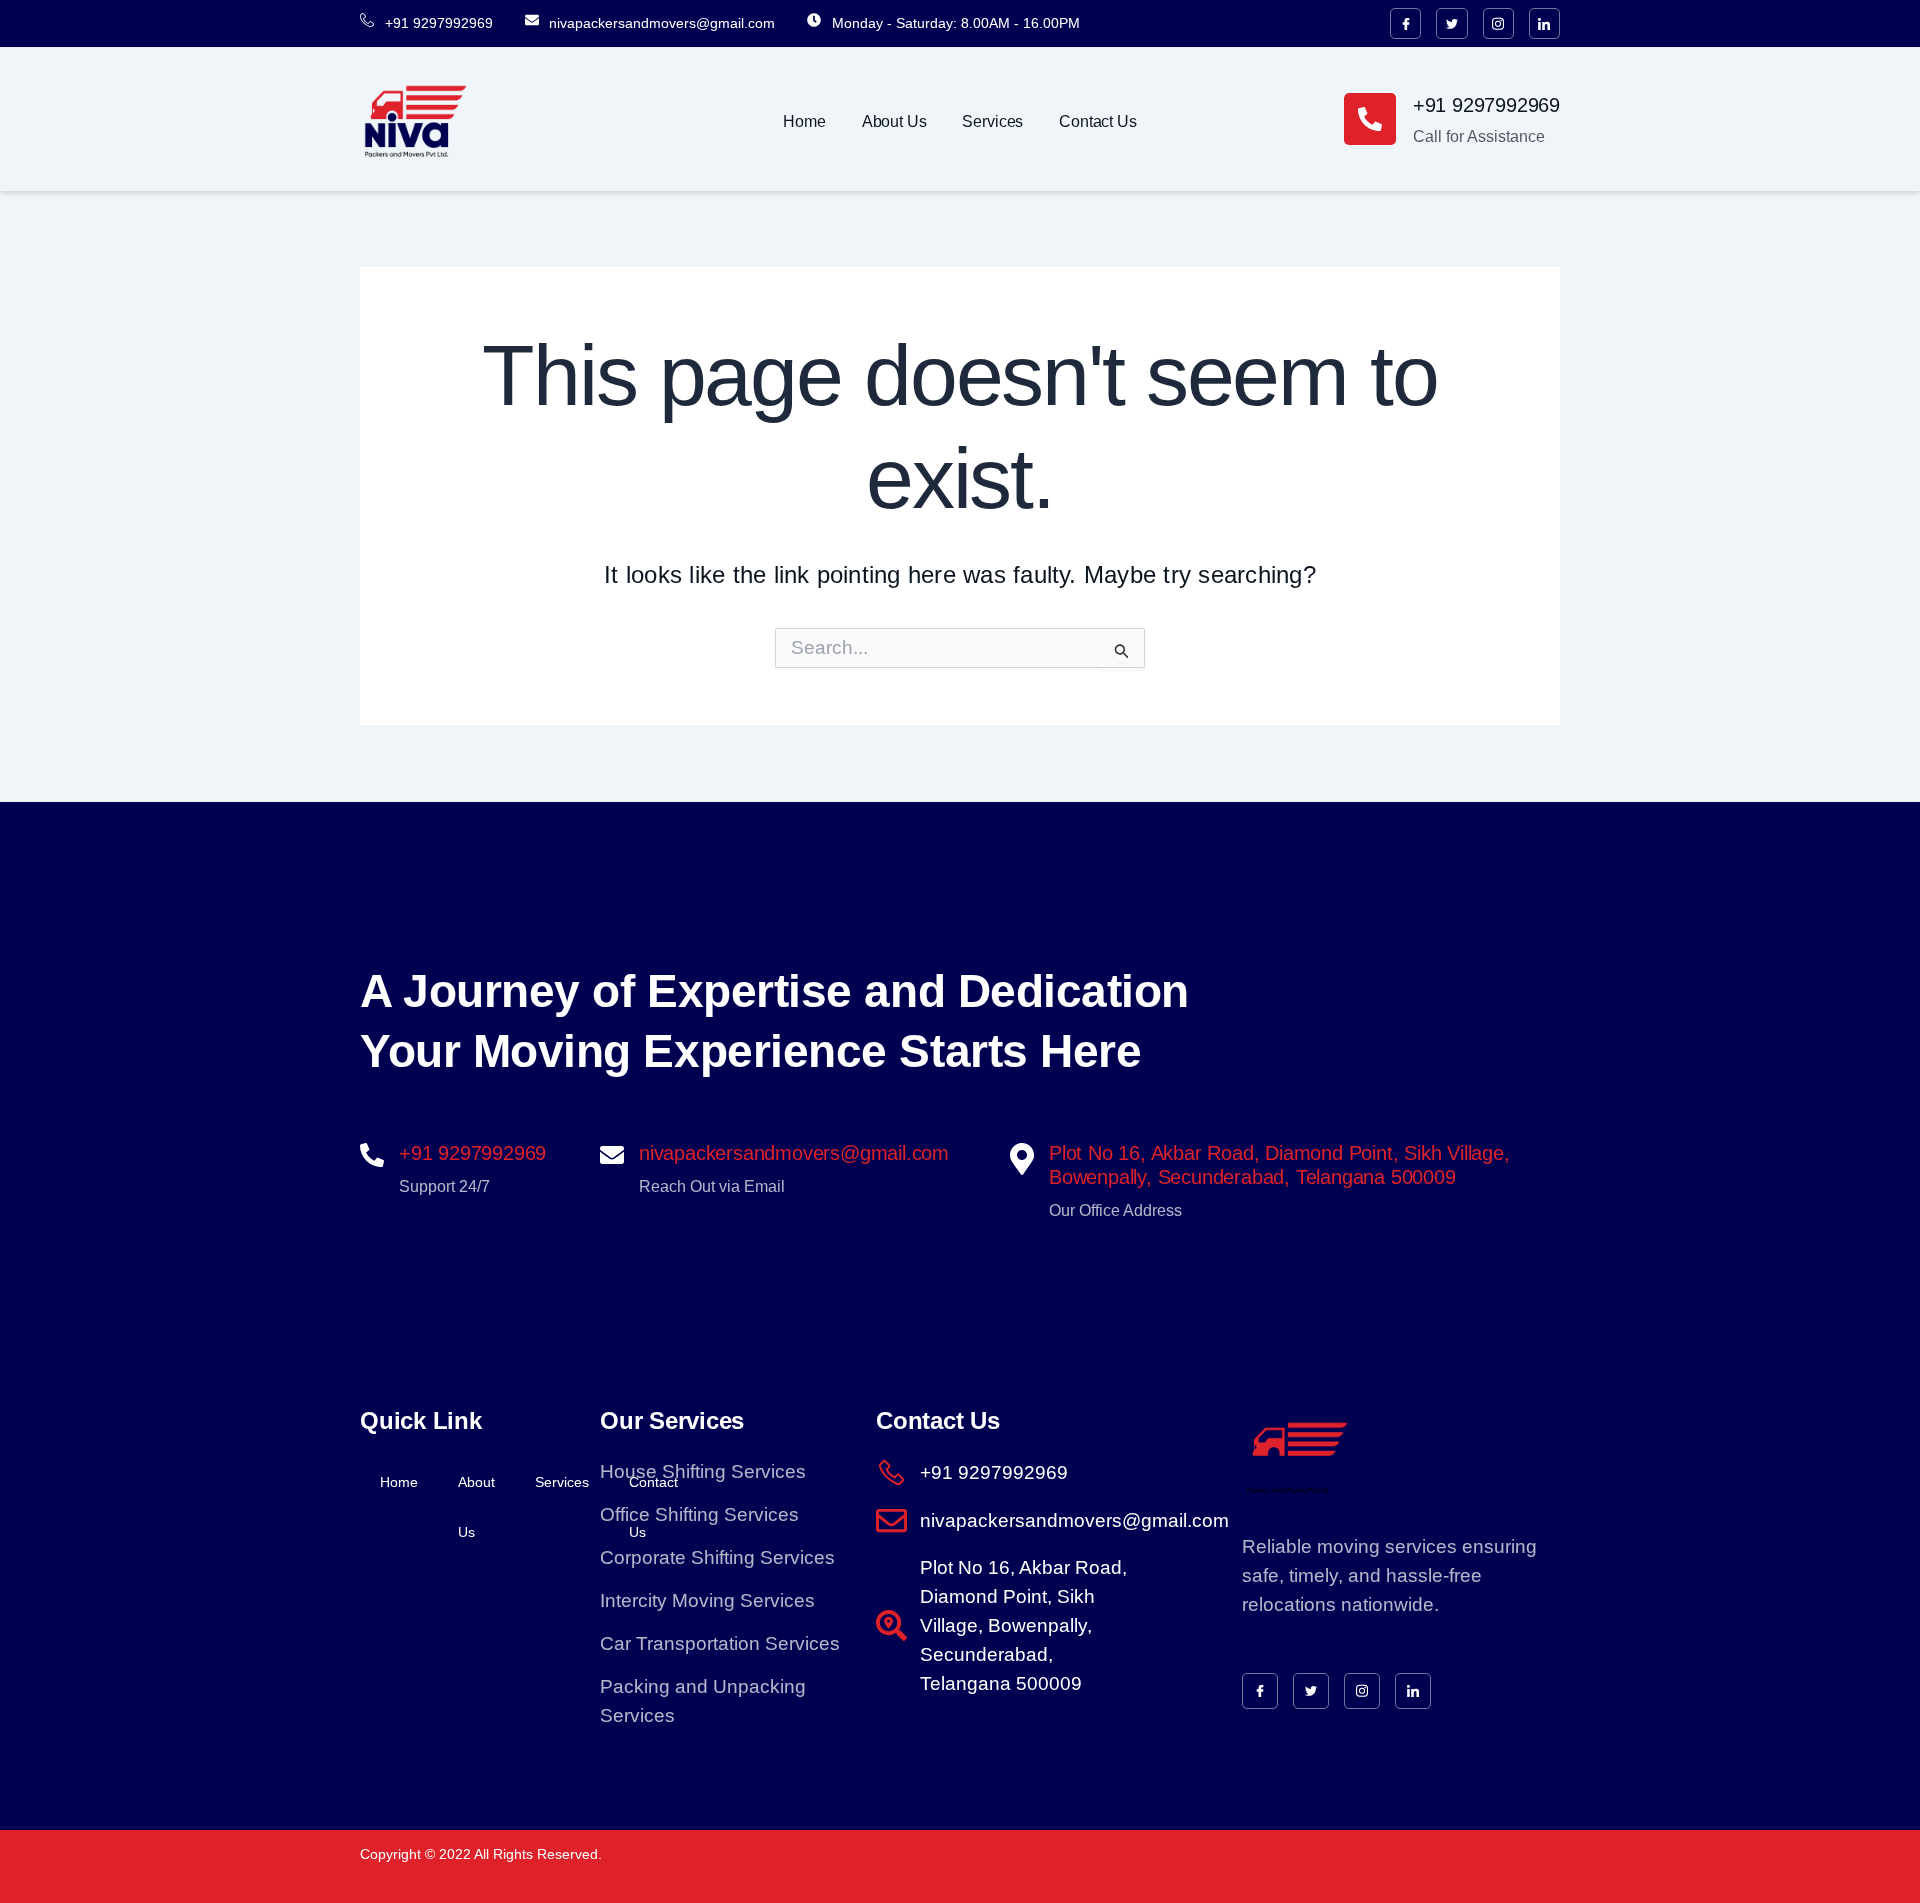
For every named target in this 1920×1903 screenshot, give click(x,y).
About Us (894, 121)
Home (804, 121)
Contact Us (1097, 121)
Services (992, 121)
